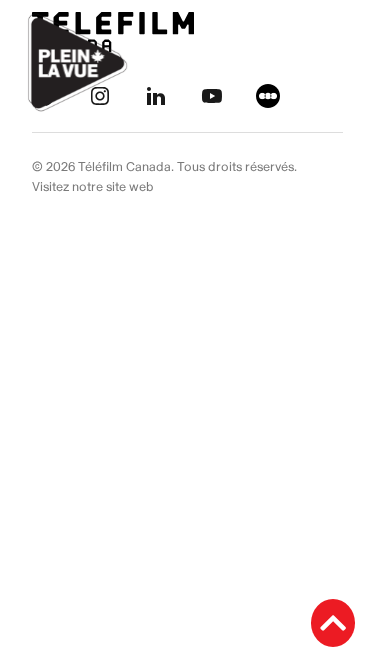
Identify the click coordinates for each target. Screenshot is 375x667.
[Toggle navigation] (337, 63)
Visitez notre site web (93, 187)
